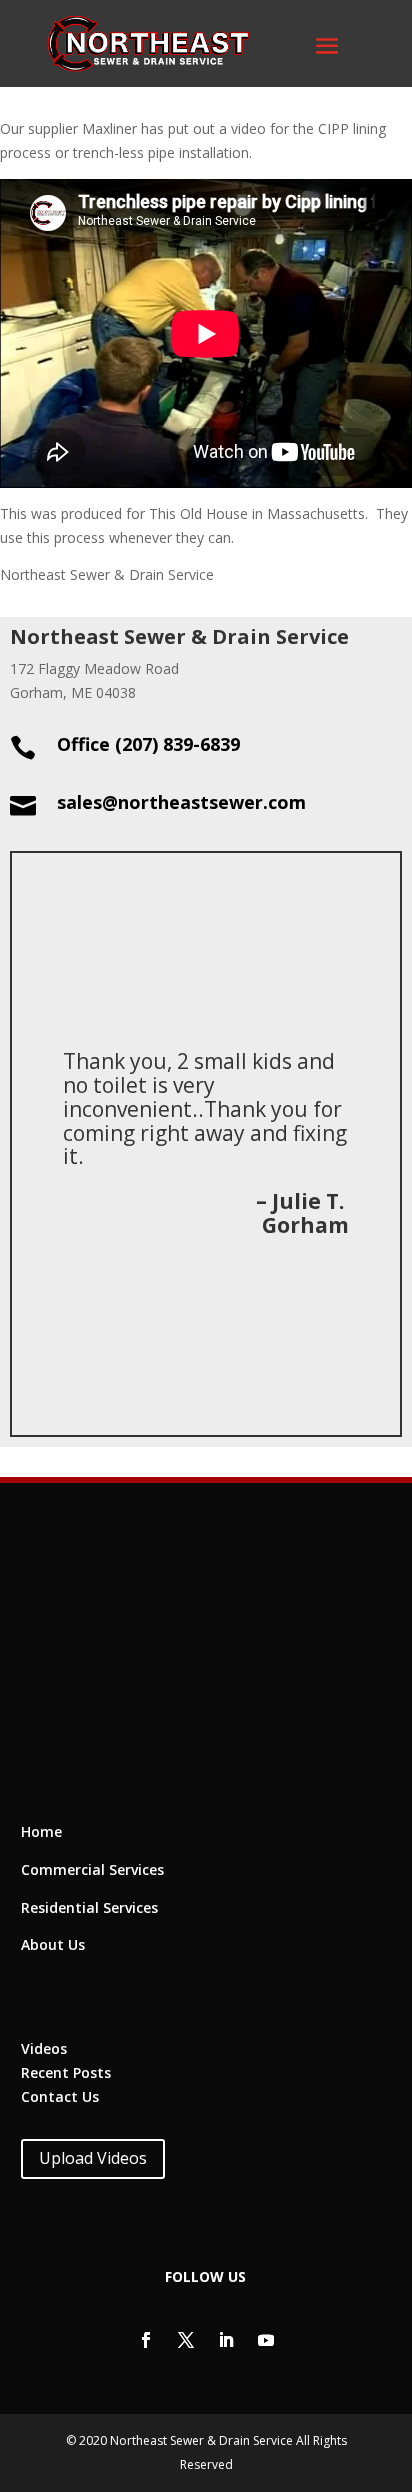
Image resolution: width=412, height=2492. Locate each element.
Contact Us (60, 2096)
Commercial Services (92, 1869)
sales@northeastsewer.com (181, 802)
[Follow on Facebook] (146, 2340)
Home (41, 1831)
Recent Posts (66, 2072)
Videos (44, 2048)
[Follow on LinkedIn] (226, 2340)
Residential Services (89, 1907)
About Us (53, 1944)
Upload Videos (93, 2158)
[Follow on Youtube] (266, 2340)
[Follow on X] (186, 2340)
